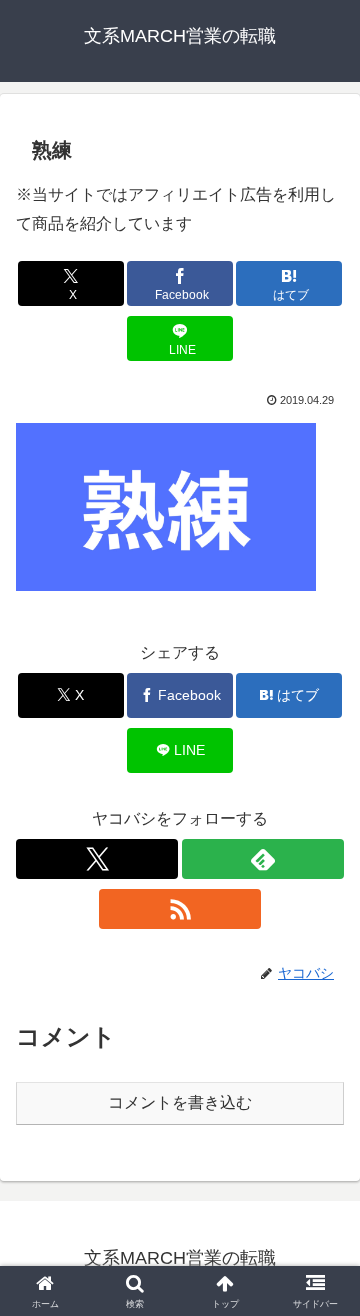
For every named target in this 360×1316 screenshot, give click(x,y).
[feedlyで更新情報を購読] (263, 859)
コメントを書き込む (180, 1102)
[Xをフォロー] (97, 859)
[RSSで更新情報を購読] (180, 909)
